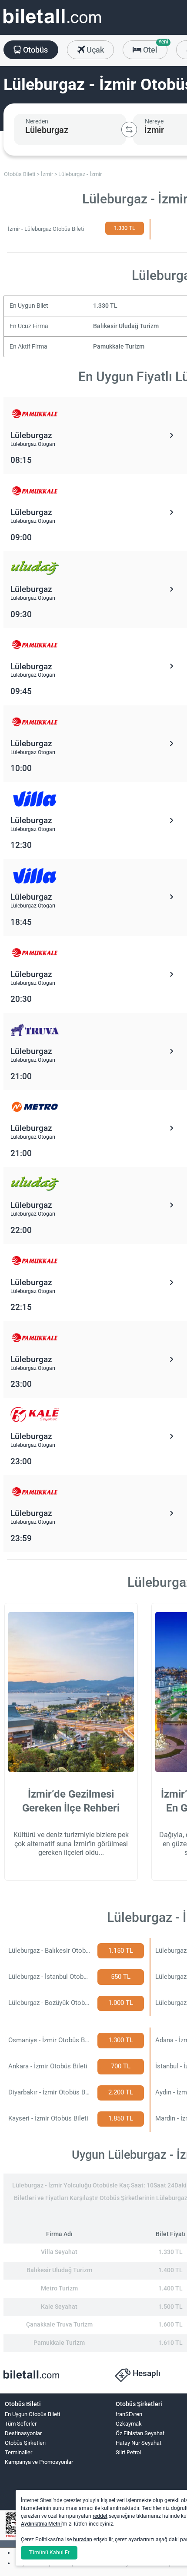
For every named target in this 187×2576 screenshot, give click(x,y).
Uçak (94, 50)
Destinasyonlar (23, 2433)
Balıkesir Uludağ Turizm (126, 326)
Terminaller (18, 2452)
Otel (154, 47)
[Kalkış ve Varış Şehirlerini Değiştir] (129, 130)
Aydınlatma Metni (41, 2524)
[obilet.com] (52, 24)
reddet (100, 2516)
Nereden (37, 121)
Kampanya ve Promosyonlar (39, 2462)
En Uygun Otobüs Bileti (32, 2414)
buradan (83, 2539)
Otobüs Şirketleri (25, 2443)
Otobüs (35, 50)
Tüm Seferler (21, 2424)
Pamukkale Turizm (119, 347)
